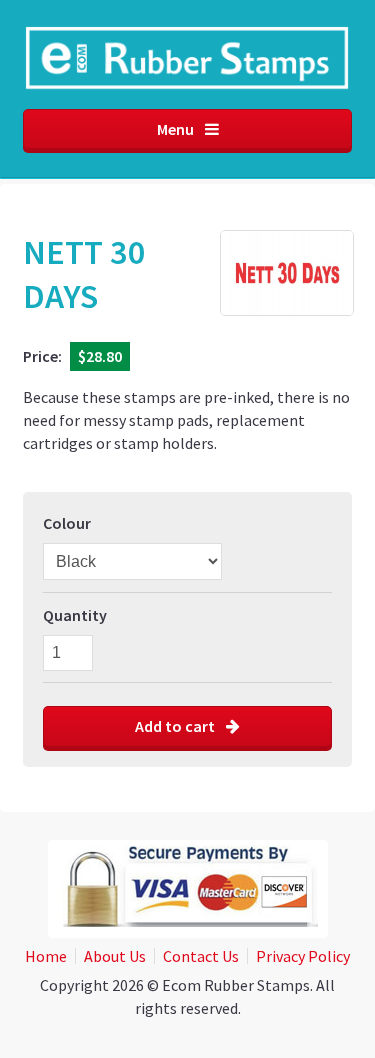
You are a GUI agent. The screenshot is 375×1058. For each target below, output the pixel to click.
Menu (177, 129)
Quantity (75, 615)
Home (46, 956)
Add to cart (176, 726)
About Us (115, 956)
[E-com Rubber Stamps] (187, 66)
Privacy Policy (303, 956)
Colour (67, 523)
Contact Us (201, 956)
